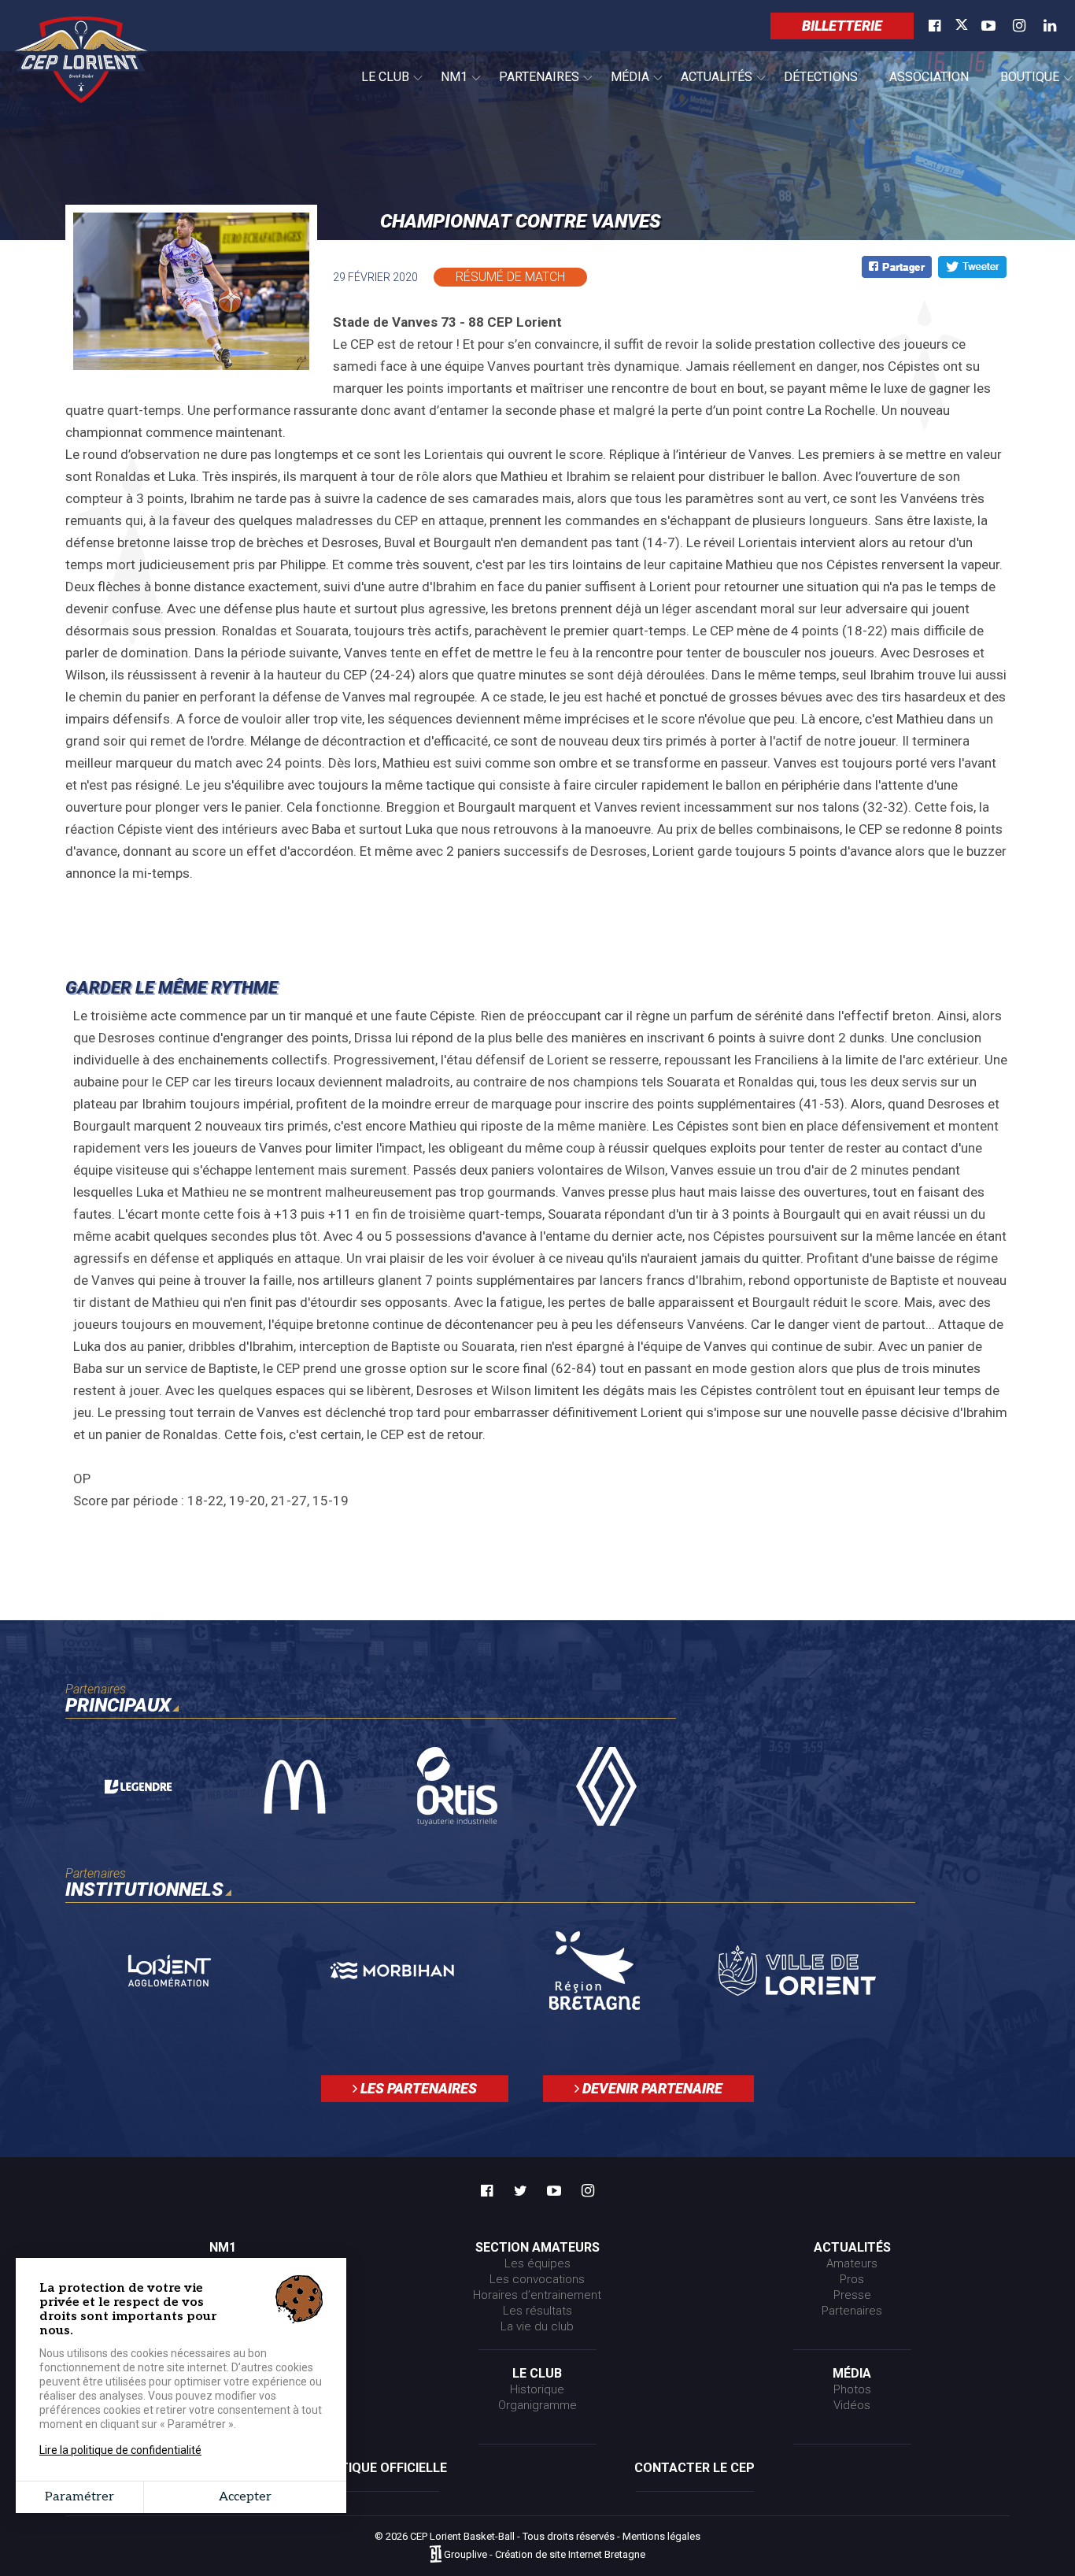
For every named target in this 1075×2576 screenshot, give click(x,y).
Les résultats (537, 2311)
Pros (852, 2279)
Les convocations (537, 2279)
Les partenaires (417, 2088)
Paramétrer (79, 2497)
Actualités (709, 86)
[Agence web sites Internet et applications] (436, 2555)
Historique (537, 2389)
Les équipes (537, 2263)
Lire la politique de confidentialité (120, 2450)
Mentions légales (661, 2536)
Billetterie (842, 26)
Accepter (245, 2497)
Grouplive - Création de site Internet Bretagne (545, 2555)
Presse (852, 2295)
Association (929, 77)
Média (622, 86)
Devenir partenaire (651, 2088)
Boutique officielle (380, 2468)
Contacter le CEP (695, 2468)
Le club (377, 86)
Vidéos (852, 2405)
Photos (852, 2389)
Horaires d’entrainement (537, 2295)
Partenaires (531, 86)
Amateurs (852, 2263)
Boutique (1022, 86)
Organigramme (537, 2405)
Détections (821, 77)
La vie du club (537, 2326)
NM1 (446, 86)
